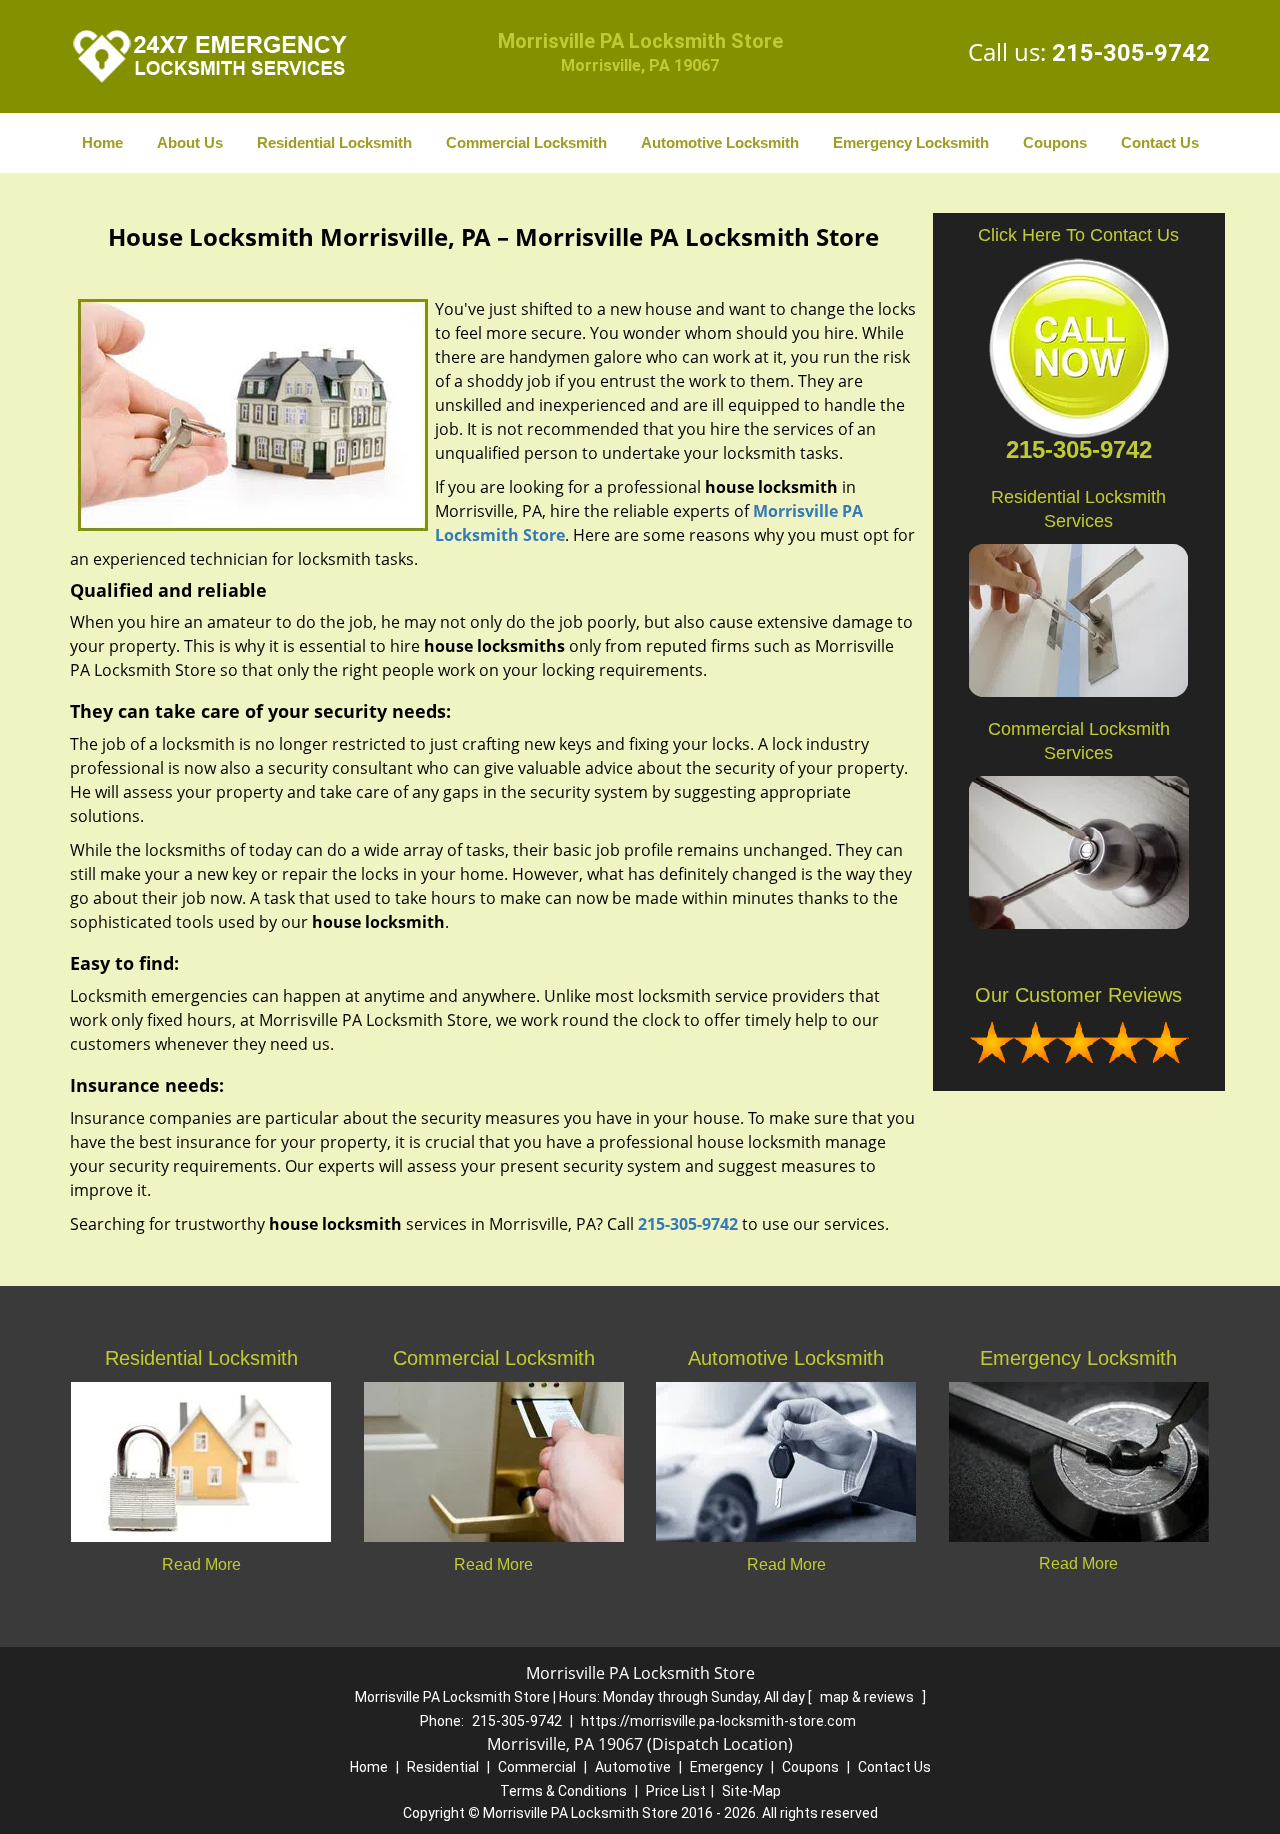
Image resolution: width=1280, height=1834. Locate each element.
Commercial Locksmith (526, 142)
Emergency (726, 1767)
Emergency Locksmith (911, 142)
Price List (676, 1791)
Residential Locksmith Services (1078, 509)
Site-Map (751, 1791)
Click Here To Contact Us (1078, 235)
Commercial (537, 1767)
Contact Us (1160, 142)
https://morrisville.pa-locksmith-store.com (718, 1721)
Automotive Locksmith (720, 142)
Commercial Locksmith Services (1079, 741)
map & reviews (868, 1697)
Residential (443, 1767)
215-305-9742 (1131, 53)
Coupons (1055, 142)
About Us (190, 142)
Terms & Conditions (563, 1791)
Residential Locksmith (334, 142)
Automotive (633, 1767)
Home (102, 142)
